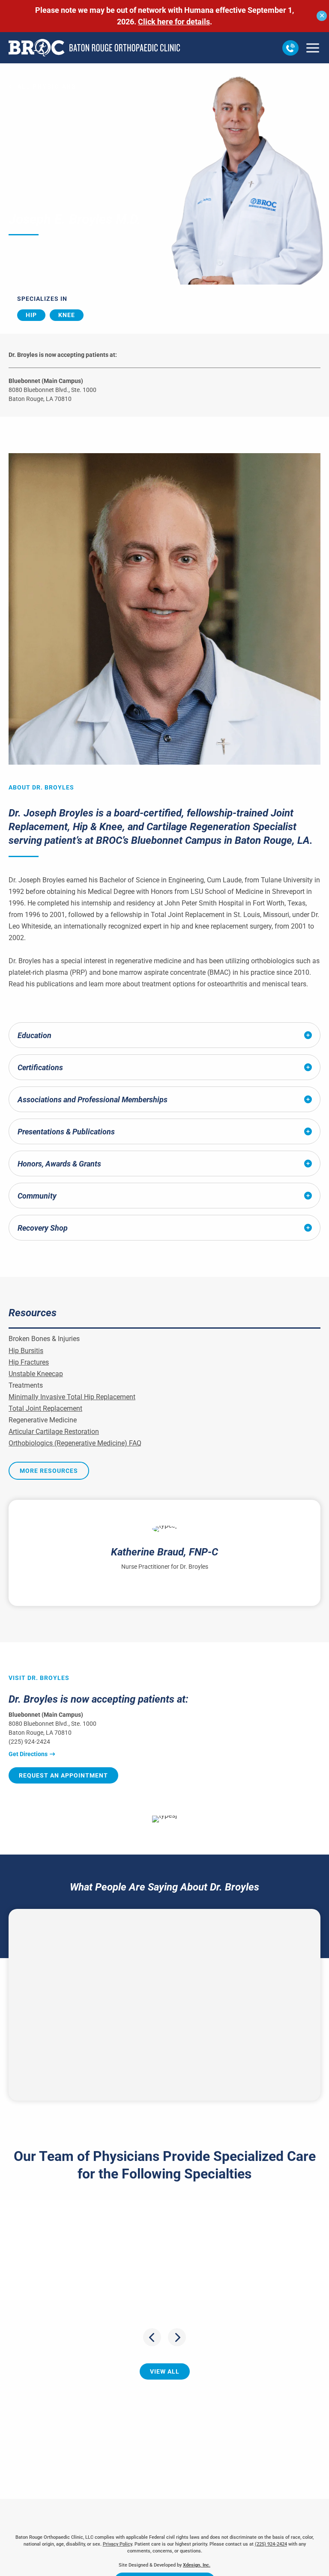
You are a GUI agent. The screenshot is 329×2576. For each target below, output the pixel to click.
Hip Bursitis (26, 1351)
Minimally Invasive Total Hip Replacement (72, 1397)
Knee (67, 315)
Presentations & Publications (66, 1132)
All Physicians (47, 86)
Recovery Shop (43, 1228)
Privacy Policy (117, 2544)
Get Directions (28, 1754)
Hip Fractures (29, 1362)
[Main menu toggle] (313, 48)
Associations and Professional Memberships (93, 1100)
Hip (31, 315)
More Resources (49, 1471)
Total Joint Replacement (45, 1408)
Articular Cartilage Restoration (54, 1432)
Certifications (40, 1067)
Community (37, 1196)
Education (34, 1035)
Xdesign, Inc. (197, 2565)
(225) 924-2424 (29, 1742)
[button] (290, 48)
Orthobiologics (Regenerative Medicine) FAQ (75, 1443)
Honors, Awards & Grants (59, 1164)
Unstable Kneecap (36, 1374)
